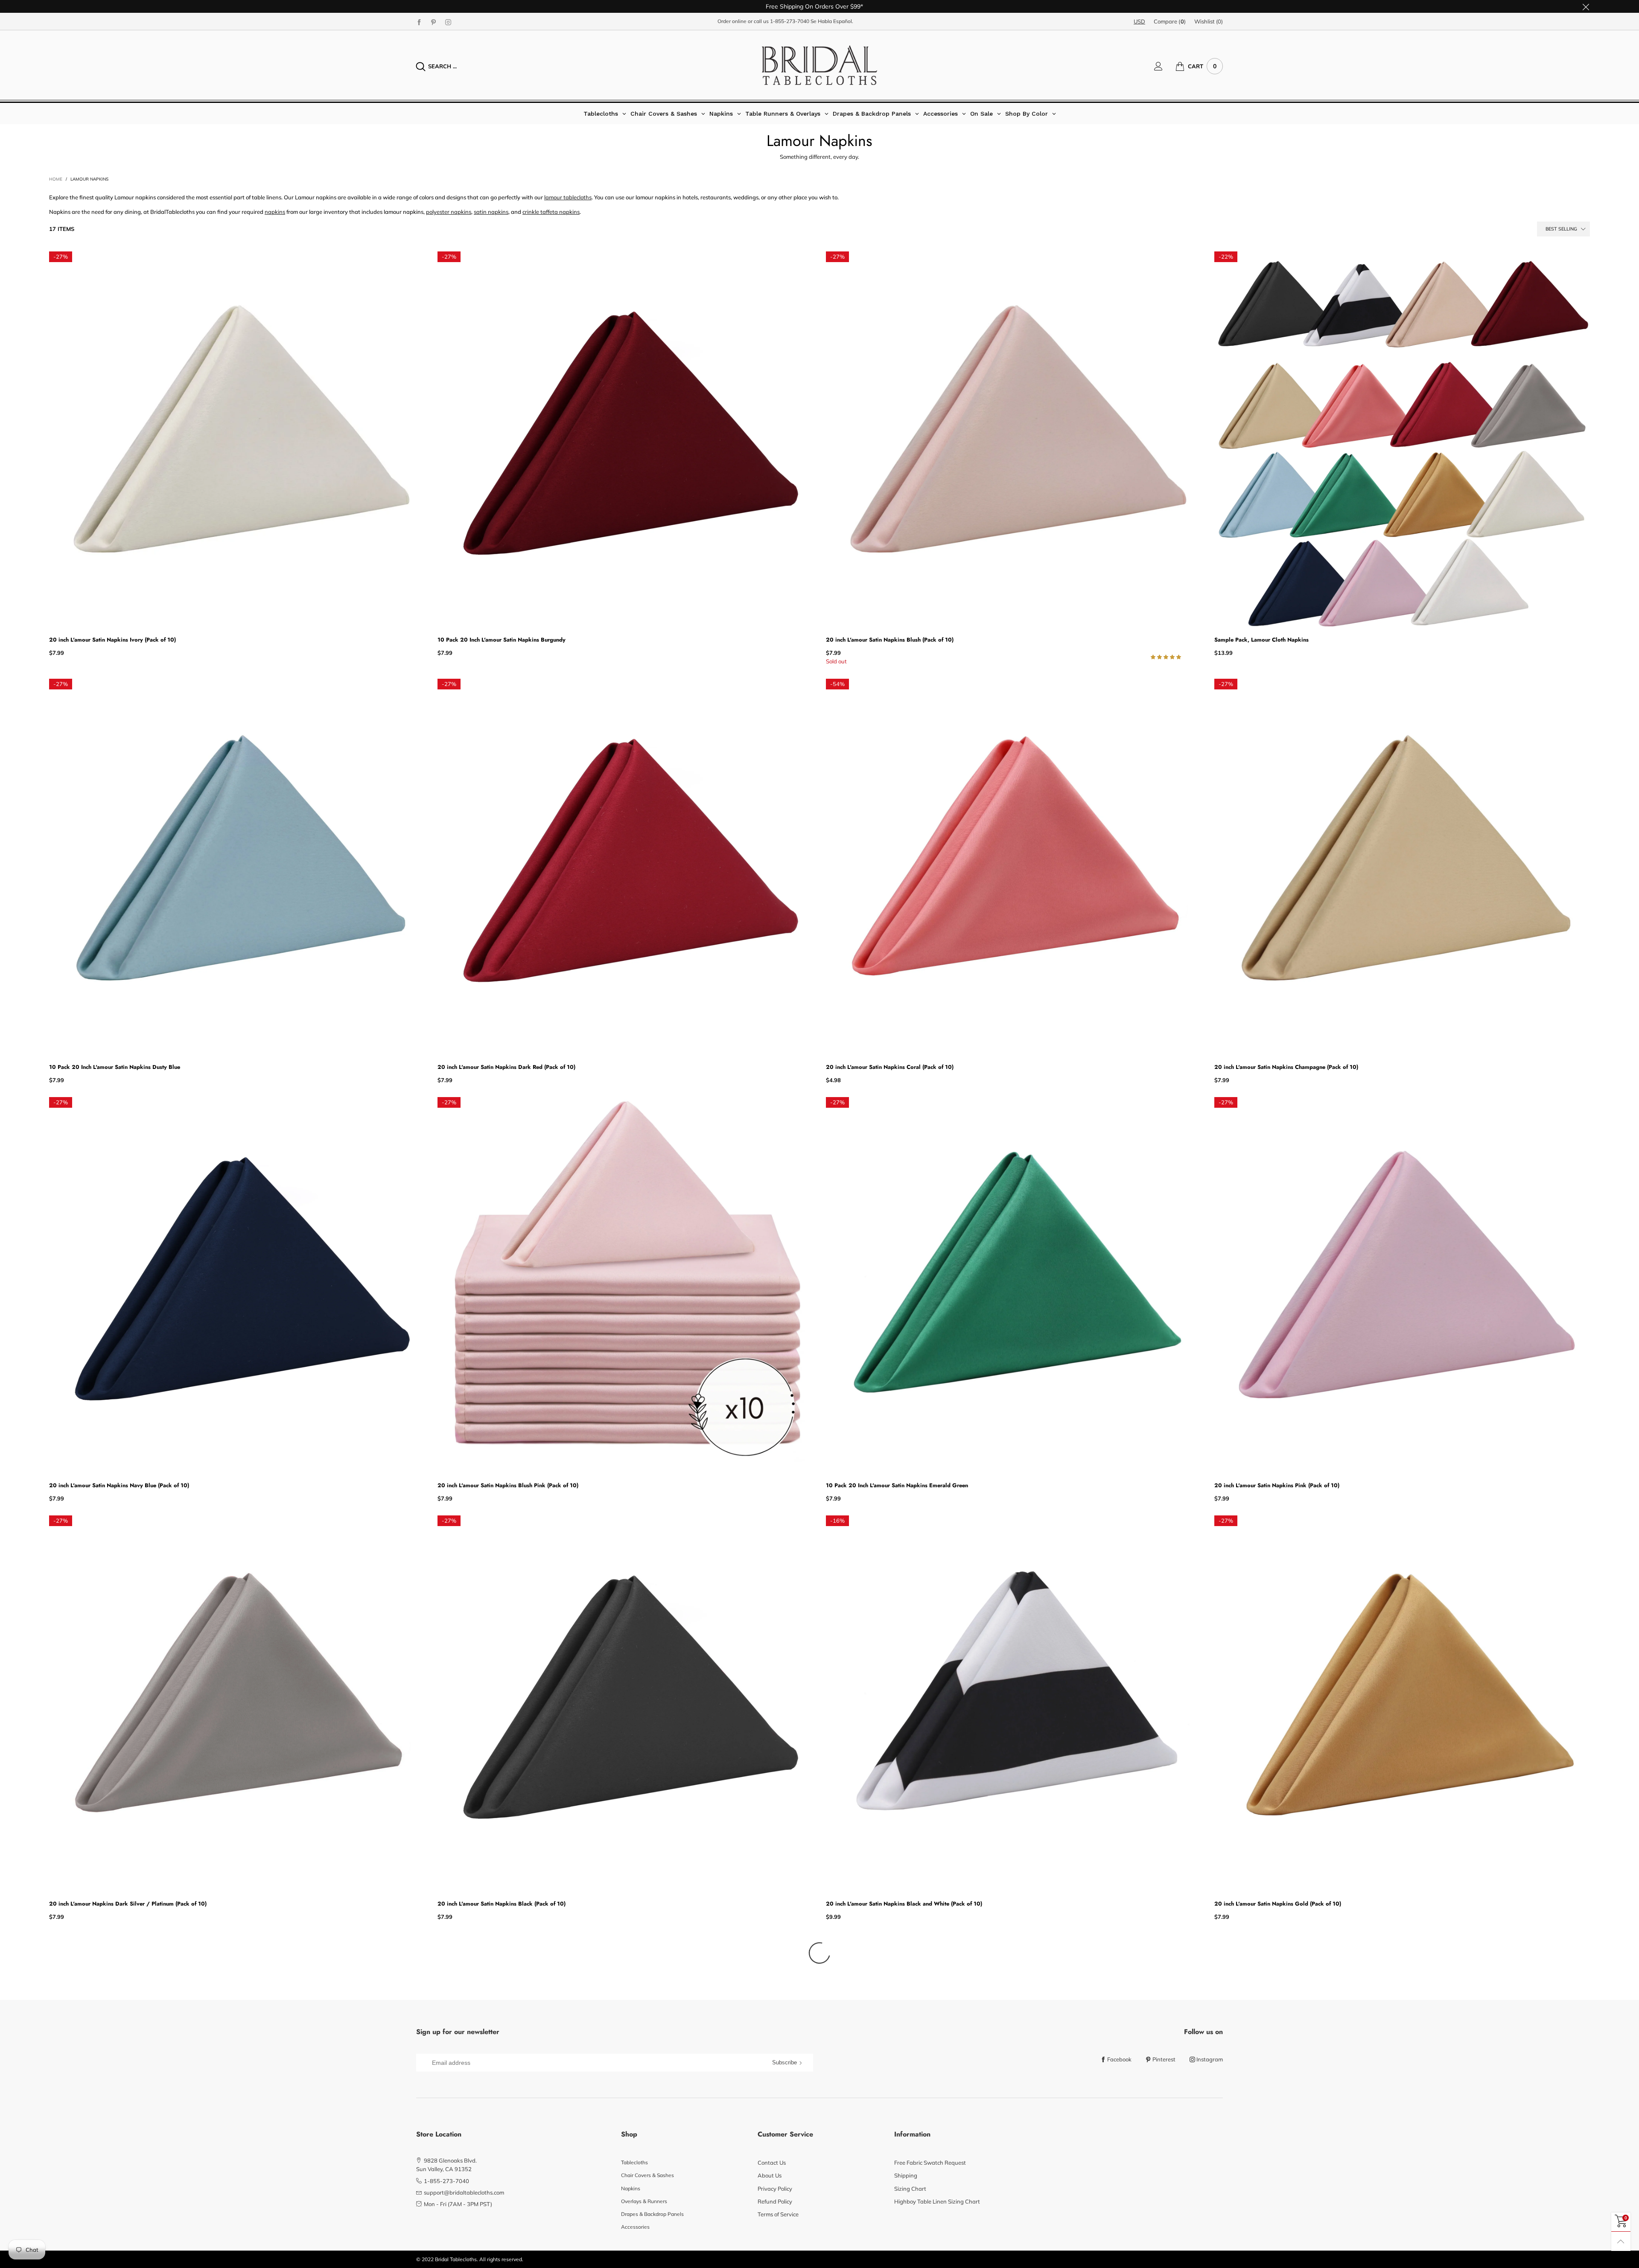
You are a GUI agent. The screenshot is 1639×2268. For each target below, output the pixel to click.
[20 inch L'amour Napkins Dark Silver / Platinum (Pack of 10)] (237, 1703)
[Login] (1165, 66)
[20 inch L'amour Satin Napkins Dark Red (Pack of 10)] (625, 867)
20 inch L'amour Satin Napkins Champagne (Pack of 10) (1286, 1067)
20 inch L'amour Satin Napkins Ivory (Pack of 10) (112, 640)
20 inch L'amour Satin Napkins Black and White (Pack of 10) (904, 1904)
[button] (1167, 657)
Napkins (631, 2188)
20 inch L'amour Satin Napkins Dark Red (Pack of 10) (506, 1067)
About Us (770, 2175)
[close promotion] (1586, 6)
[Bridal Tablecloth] (819, 65)
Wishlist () (1209, 21)
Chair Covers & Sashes (647, 2175)
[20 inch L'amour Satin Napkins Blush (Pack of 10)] (1014, 439)
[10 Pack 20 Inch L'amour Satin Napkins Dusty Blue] (237, 867)
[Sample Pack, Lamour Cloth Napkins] (1402, 439)
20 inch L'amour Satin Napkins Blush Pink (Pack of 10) (508, 1485)
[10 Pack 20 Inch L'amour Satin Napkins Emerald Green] (1014, 1285)
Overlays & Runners (644, 2201)
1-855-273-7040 (790, 21)
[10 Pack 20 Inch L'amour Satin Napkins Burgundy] (625, 439)
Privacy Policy (775, 2189)
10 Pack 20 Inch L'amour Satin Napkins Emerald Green (897, 1485)
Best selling (1561, 229)
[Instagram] (448, 22)
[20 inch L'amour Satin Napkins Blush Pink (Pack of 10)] (625, 1285)
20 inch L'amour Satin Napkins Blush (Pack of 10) (890, 640)
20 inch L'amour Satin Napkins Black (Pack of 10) (502, 1904)
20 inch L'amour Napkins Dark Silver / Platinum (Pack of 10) (128, 1904)
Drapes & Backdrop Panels (652, 2214)
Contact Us (772, 2163)
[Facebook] (419, 22)
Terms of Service (778, 2214)
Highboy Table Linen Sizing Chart (937, 2201)
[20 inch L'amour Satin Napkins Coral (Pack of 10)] (1014, 867)
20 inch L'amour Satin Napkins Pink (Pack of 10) (1277, 1485)
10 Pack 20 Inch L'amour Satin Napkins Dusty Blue (115, 1067)
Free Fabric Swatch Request (930, 2163)
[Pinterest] (434, 22)
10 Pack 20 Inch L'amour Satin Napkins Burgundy (502, 640)
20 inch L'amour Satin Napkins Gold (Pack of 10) (1278, 1904)
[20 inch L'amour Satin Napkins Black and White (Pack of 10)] (1014, 1703)
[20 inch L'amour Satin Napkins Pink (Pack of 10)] (1402, 1285)
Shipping (906, 2175)
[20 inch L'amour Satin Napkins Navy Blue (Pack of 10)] (237, 1285)
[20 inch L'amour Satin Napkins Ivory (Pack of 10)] (237, 439)
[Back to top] (1621, 2241)
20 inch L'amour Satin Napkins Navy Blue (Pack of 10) (119, 1485)
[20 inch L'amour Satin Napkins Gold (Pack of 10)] (1402, 1703)
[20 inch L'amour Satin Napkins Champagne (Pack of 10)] (1402, 867)
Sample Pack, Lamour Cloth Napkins (1261, 640)
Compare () (1170, 21)
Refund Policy (775, 2201)
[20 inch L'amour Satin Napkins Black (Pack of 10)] (625, 1703)
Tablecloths (634, 2162)
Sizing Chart (910, 2189)
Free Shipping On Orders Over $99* (814, 6)
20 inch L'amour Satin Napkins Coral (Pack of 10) (890, 1067)
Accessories (635, 2227)
